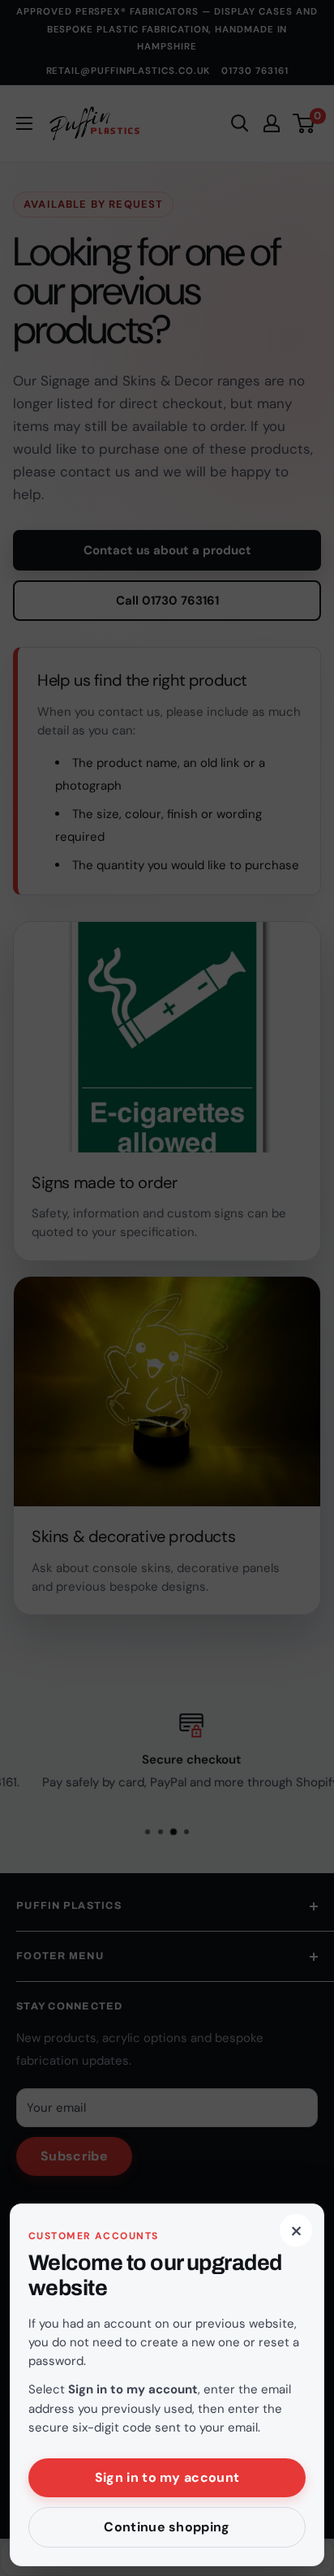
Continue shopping (167, 2527)
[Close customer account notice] (167, 1288)
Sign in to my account (167, 2477)
